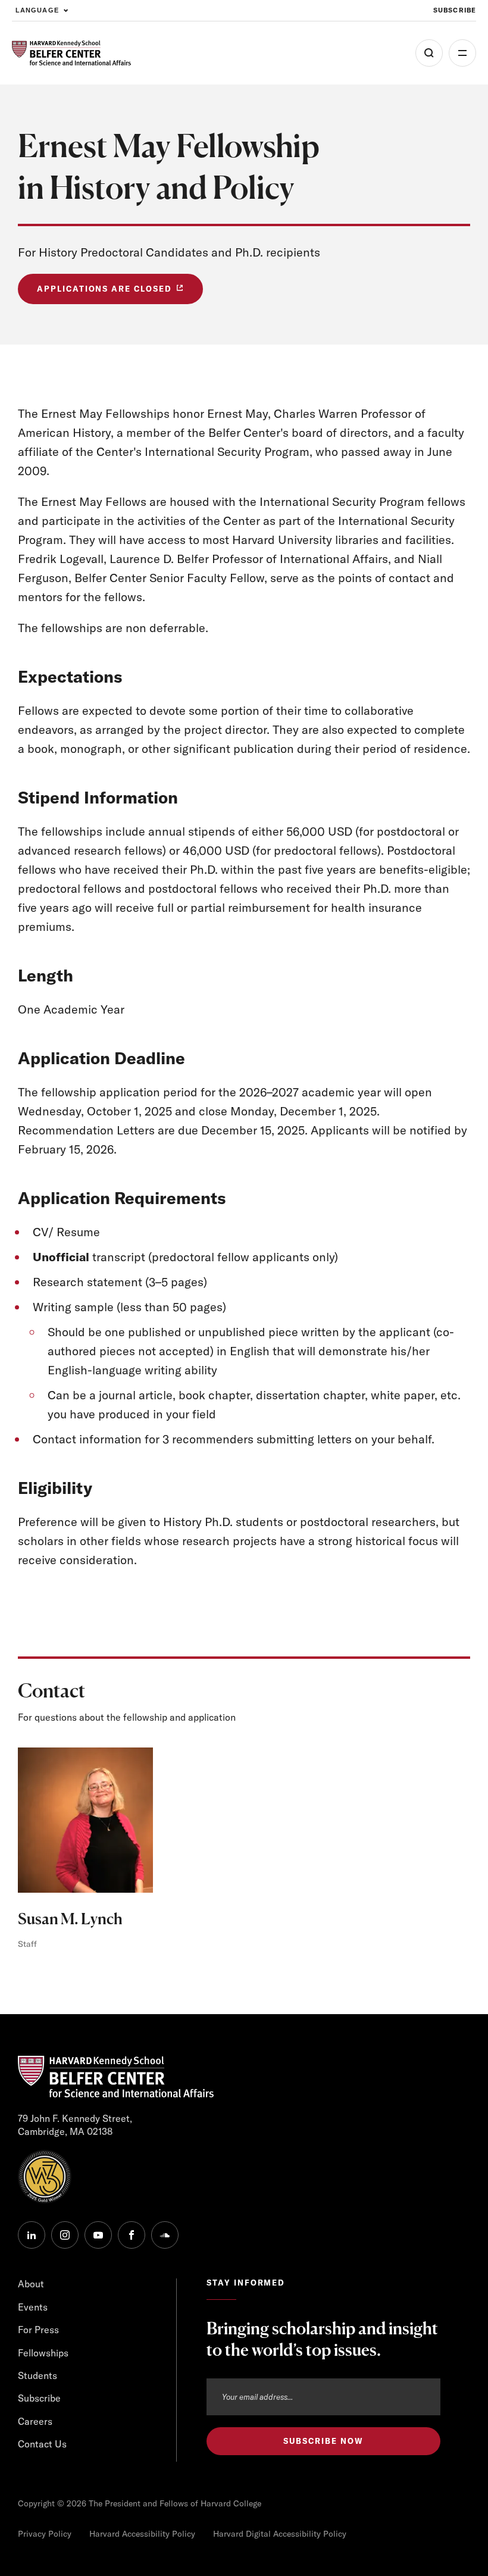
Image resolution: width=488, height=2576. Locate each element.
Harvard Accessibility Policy (142, 2534)
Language (37, 10)
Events (33, 2307)
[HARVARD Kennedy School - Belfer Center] (71, 53)
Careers (35, 2421)
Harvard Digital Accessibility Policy (280, 2534)
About (31, 2284)
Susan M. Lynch (70, 1919)
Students (37, 2375)
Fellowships (43, 2353)
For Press (38, 2330)
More (462, 53)
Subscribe (455, 10)
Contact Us (42, 2444)
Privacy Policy (45, 2534)
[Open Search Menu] (429, 53)
